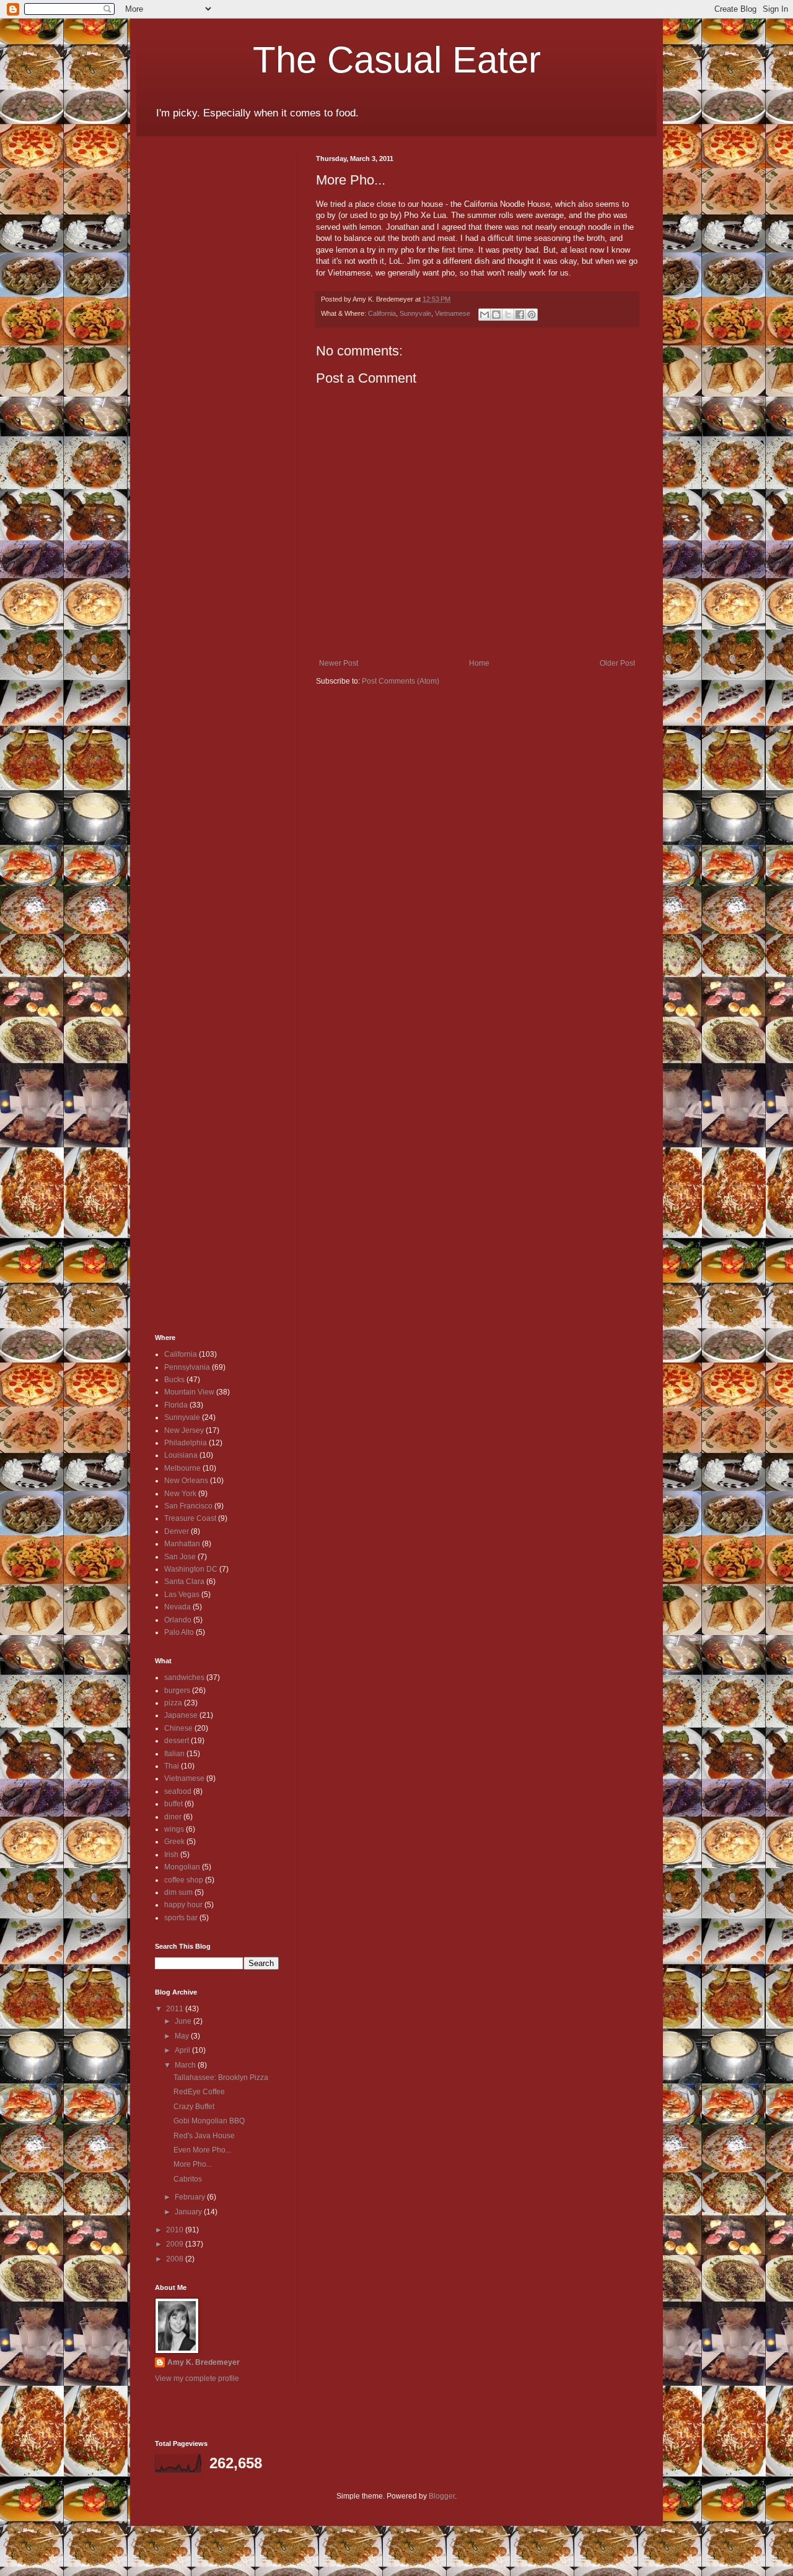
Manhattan (182, 1544)
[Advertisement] (192, 341)
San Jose (180, 1557)
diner (173, 1817)
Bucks (174, 1380)
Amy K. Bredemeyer (204, 2362)
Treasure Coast (190, 1518)
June (184, 2021)
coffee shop (184, 1880)
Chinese (178, 1728)
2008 (176, 2259)
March (186, 2065)
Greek (174, 1842)
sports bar (181, 1918)
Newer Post (339, 663)
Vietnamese (453, 313)
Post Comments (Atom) (401, 681)
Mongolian (182, 1867)
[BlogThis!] (496, 315)
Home (479, 663)
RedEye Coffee (199, 2092)
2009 (176, 2244)
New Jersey (184, 1430)
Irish (171, 1855)
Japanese (181, 1715)
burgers (177, 1690)
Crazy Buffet (194, 2107)
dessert (177, 1741)
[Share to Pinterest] (532, 315)
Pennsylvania (187, 1367)
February (191, 2197)
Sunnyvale (415, 313)
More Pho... (193, 2164)
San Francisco (188, 1506)
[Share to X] (508, 315)
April (183, 2050)
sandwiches (184, 1677)
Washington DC (191, 1569)
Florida (176, 1405)
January (189, 2212)
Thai (172, 1766)
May (183, 2036)
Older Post (617, 663)
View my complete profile (197, 2378)
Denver (177, 1531)
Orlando (178, 1620)
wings (174, 1829)
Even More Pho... (202, 2150)
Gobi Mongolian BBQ (209, 2121)
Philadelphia (186, 1443)
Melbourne (182, 1468)
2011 (176, 2009)
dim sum (178, 1892)
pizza (173, 1703)
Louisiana (181, 1455)
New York (180, 1494)
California (382, 313)
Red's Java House (204, 2136)
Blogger (442, 2496)
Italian (174, 1754)
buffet (173, 1804)
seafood (178, 1791)
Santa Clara (184, 1582)
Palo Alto (179, 1632)
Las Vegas (182, 1595)
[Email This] (484, 315)
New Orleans (186, 1481)
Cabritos (188, 2179)
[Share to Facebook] (520, 315)
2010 (176, 2230)
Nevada (177, 1607)
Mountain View (189, 1392)
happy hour (183, 1905)
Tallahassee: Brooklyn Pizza (221, 2078)
